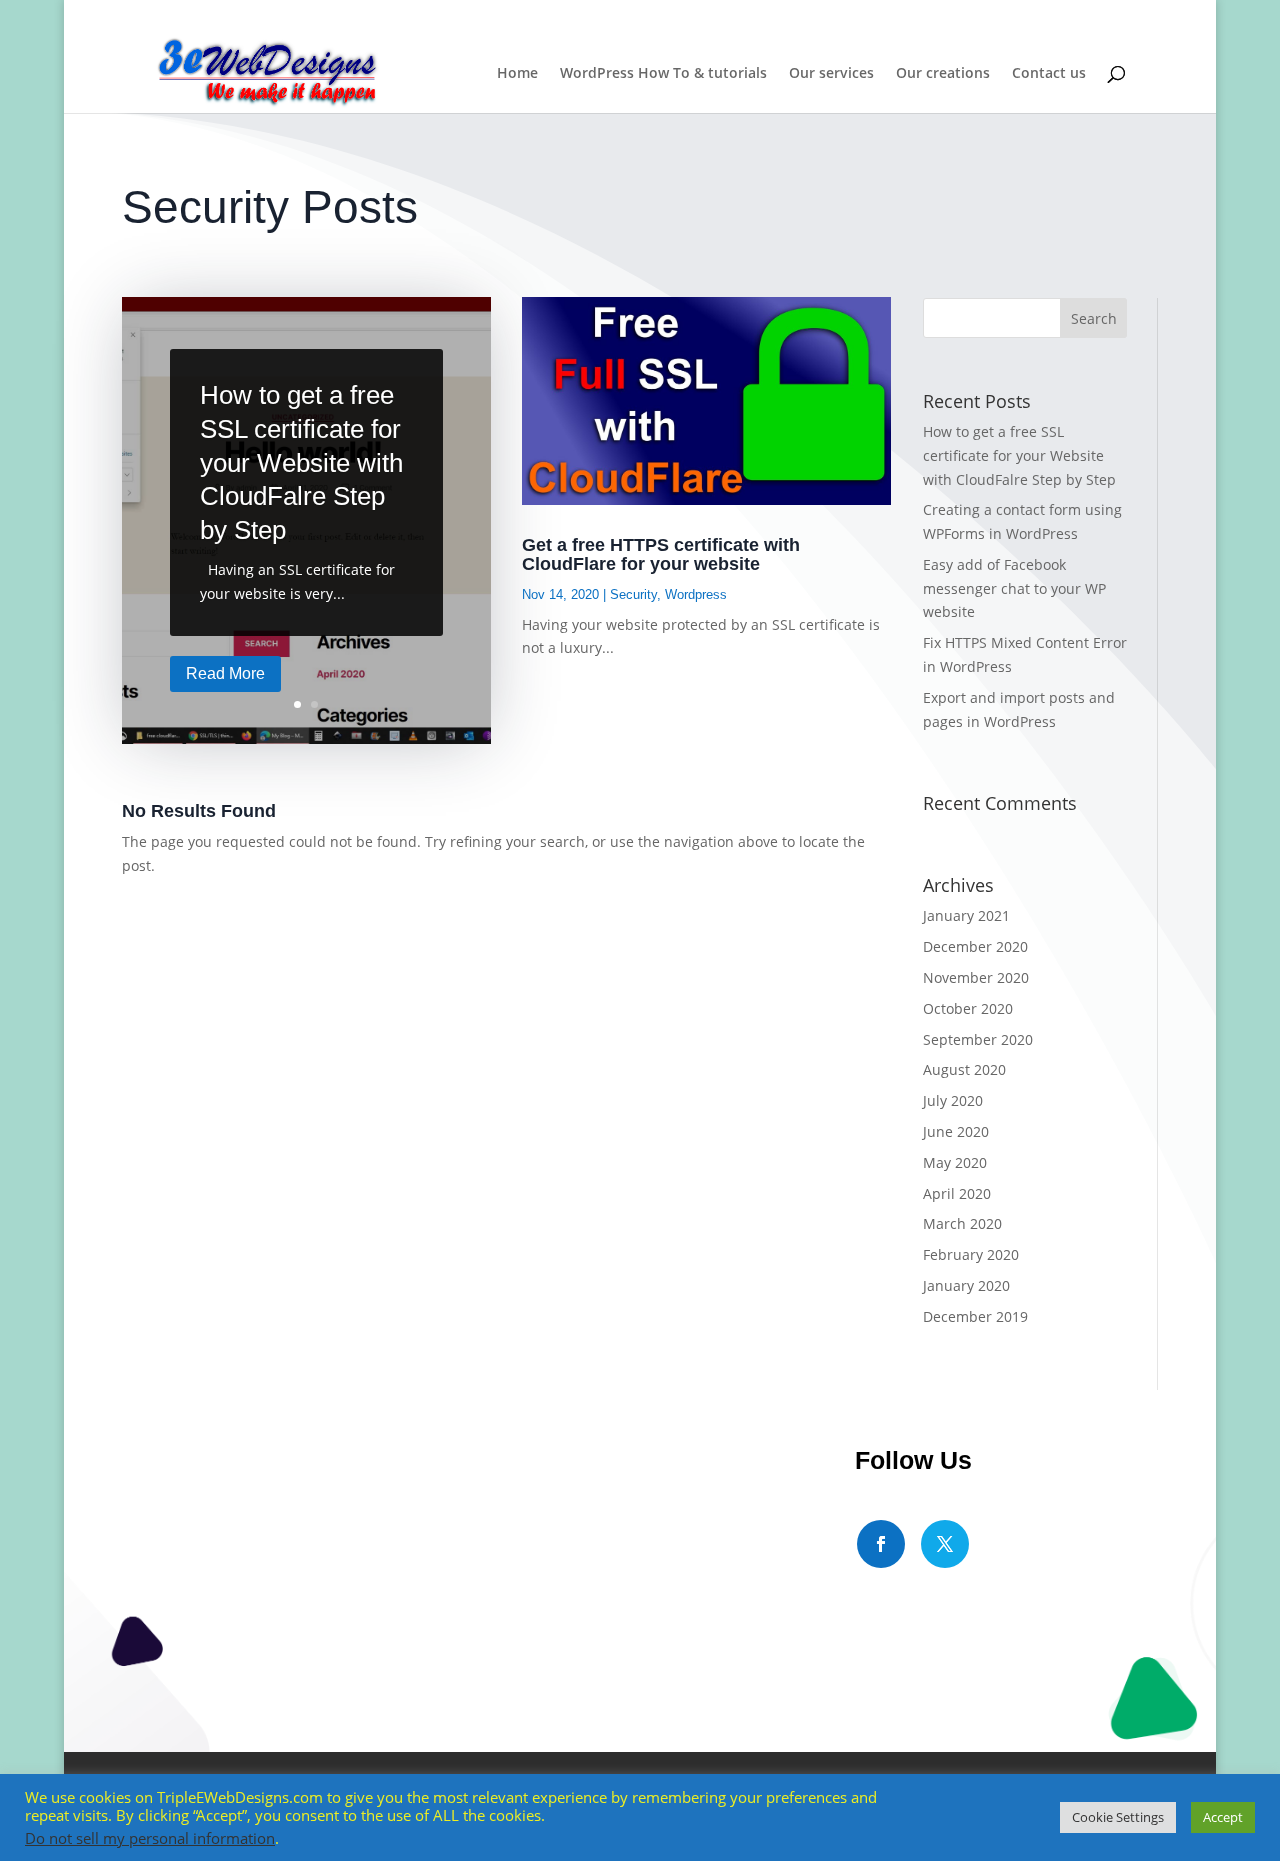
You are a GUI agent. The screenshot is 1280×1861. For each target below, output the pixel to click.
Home (517, 74)
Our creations (943, 74)
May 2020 (955, 1162)
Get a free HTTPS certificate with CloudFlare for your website (661, 554)
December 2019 (975, 1316)
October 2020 (968, 1008)
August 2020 (964, 1069)
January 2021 (966, 915)
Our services (831, 74)
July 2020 (953, 1100)
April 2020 (957, 1193)
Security (633, 594)
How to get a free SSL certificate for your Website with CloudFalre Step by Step (301, 462)
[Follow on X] (945, 1544)
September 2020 (978, 1039)
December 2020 (975, 946)
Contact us (1049, 74)
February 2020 (971, 1254)
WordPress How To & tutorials (663, 74)
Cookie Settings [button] (1118, 1817)
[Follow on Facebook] (881, 1544)
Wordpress (696, 594)
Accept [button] (1223, 1817)
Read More (225, 673)
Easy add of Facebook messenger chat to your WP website (1014, 588)
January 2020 (966, 1285)
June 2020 (956, 1131)
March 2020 (962, 1223)
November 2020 (976, 977)
